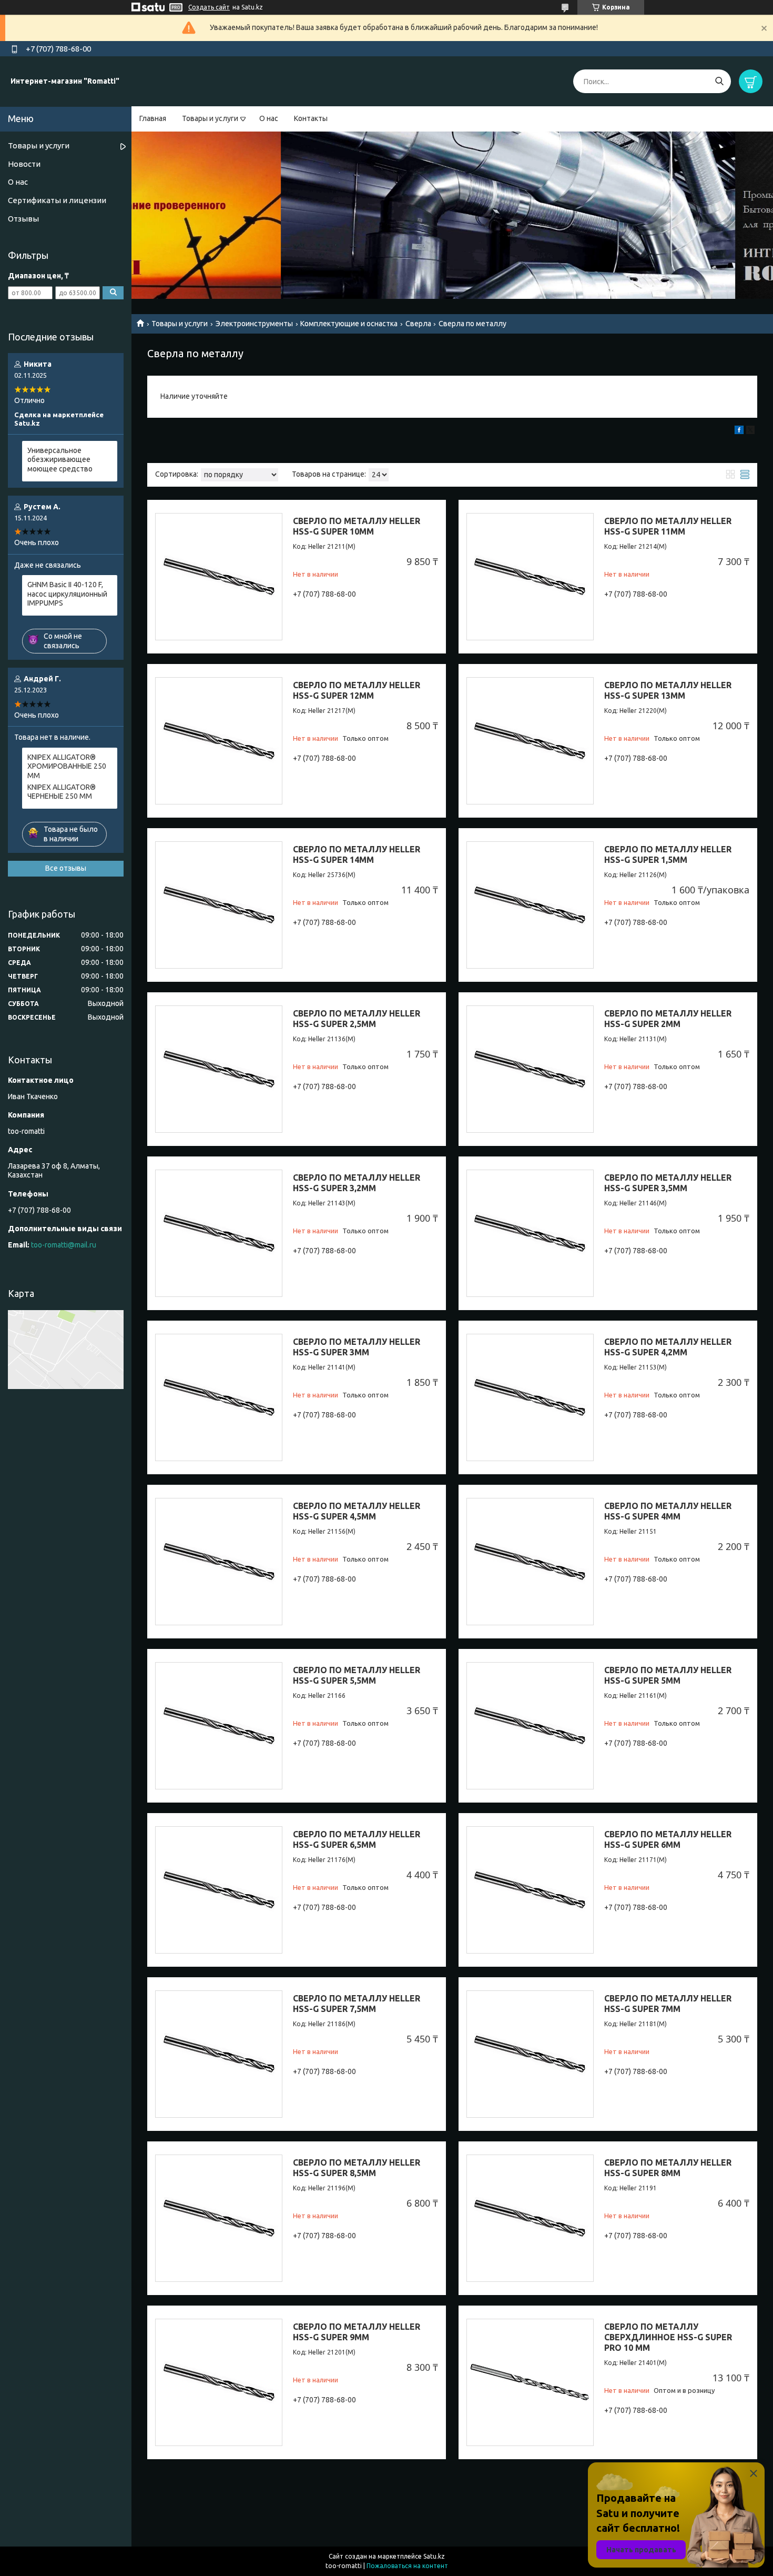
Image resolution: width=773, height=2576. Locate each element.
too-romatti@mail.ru (64, 1245)
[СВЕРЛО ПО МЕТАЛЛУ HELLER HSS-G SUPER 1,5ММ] (530, 905)
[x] (750, 431)
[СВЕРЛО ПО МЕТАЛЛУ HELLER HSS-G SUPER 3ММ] (219, 1397)
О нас (269, 118)
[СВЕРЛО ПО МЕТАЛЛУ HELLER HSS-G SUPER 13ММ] (530, 741)
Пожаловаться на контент (407, 2566)
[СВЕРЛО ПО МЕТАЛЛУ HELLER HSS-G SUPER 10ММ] (219, 577)
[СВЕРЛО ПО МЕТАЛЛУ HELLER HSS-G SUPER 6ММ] (530, 1890)
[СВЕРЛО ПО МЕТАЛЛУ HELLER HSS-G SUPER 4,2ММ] (530, 1397)
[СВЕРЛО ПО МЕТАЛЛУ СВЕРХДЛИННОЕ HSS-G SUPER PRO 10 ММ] (530, 2382)
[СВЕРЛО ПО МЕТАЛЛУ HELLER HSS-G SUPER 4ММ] (530, 1562)
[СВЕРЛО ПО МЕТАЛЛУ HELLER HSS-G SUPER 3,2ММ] (219, 1233)
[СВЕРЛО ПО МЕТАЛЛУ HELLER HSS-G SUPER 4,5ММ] (219, 1562)
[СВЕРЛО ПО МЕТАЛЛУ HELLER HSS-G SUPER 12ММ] (219, 741)
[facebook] (739, 431)
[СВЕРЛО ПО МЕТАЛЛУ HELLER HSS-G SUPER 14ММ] (219, 905)
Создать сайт (209, 7)
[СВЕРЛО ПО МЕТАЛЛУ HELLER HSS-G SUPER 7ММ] (530, 2054)
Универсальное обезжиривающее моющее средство (60, 460)
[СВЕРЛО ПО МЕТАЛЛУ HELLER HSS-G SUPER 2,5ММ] (219, 1069)
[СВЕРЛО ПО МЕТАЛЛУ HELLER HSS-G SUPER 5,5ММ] (219, 1726)
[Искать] (719, 81)
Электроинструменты (254, 324)
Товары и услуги (210, 118)
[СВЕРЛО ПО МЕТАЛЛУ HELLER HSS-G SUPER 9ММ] (219, 2382)
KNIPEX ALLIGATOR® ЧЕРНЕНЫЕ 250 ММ (62, 792)
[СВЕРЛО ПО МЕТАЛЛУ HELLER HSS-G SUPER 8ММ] (530, 2218)
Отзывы (23, 219)
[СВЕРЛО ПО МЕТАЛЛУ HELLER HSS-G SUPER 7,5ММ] (219, 2054)
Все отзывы (66, 868)
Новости (24, 164)
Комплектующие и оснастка (349, 324)
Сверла (418, 324)
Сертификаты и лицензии (57, 200)
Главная (153, 118)
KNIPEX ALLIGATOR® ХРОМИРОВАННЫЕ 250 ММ (67, 766)
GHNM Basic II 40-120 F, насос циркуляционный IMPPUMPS (67, 594)
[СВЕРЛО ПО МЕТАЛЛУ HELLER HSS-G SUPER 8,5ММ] (219, 2218)
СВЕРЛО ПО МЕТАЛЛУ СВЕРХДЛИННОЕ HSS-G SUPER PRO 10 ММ (668, 2337)
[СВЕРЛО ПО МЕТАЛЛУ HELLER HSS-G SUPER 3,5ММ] (530, 1233)
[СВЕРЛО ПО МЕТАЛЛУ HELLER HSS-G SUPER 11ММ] (530, 577)
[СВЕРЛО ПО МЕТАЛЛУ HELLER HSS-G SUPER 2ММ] (530, 1069)
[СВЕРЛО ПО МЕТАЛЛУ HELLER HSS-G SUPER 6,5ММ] (219, 1890)
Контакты (311, 118)
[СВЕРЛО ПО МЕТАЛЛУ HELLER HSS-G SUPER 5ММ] (530, 1726)
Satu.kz (434, 2556)
